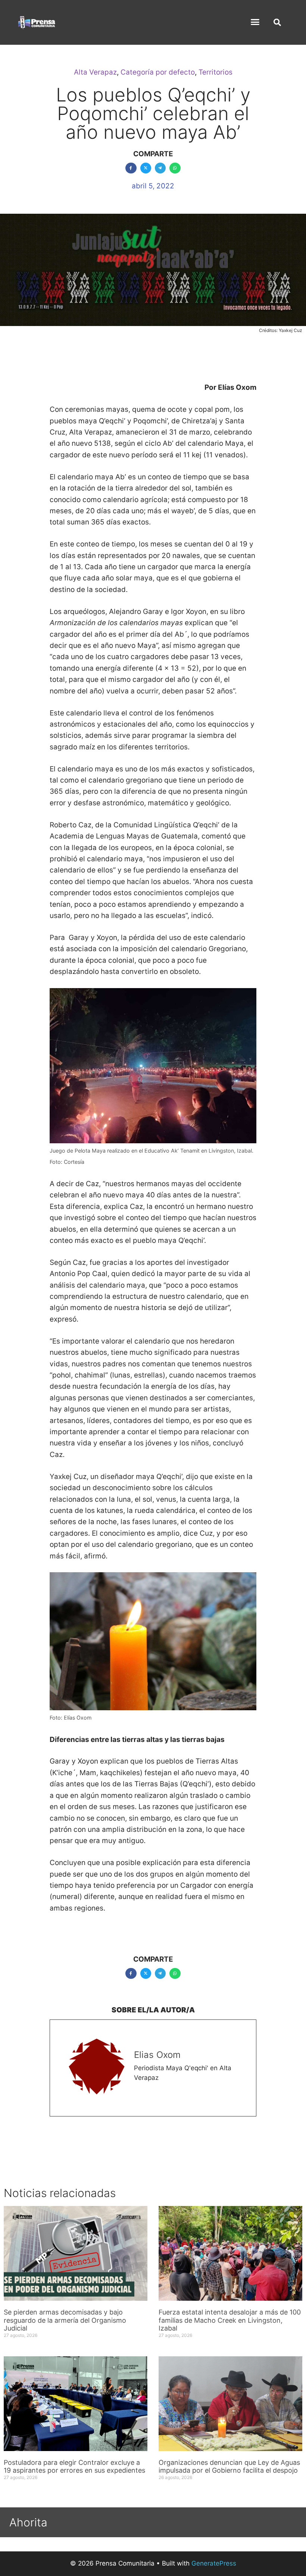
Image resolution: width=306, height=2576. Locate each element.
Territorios (216, 72)
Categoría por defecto (158, 72)
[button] (255, 22)
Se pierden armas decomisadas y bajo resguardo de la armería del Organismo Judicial (65, 2320)
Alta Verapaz (95, 72)
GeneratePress (214, 2563)
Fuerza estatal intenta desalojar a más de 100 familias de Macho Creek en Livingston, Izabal (230, 2320)
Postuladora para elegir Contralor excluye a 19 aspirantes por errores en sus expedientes (75, 2467)
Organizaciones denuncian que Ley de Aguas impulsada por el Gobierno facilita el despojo (229, 2467)
